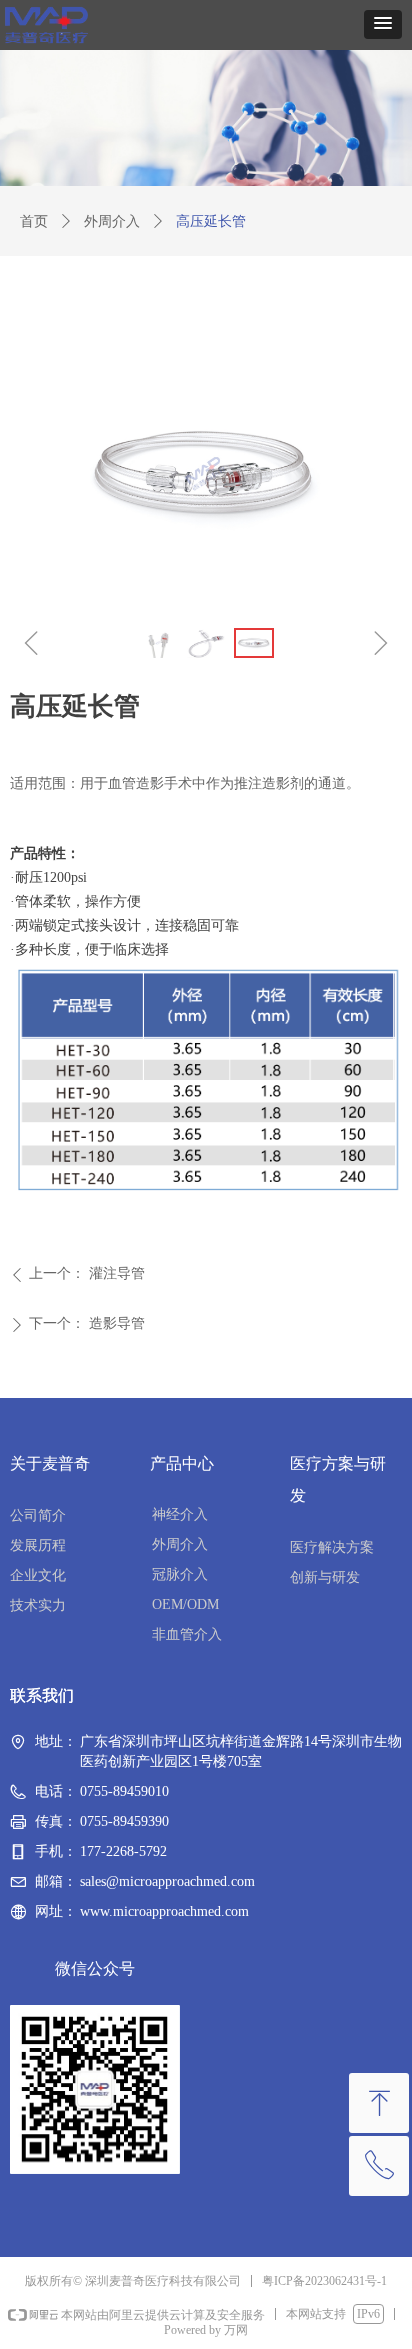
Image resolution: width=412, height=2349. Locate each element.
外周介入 (112, 221)
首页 (34, 221)
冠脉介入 (180, 1574)
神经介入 (180, 1514)
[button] (383, 24)
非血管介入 (187, 1634)
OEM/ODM (185, 1604)
